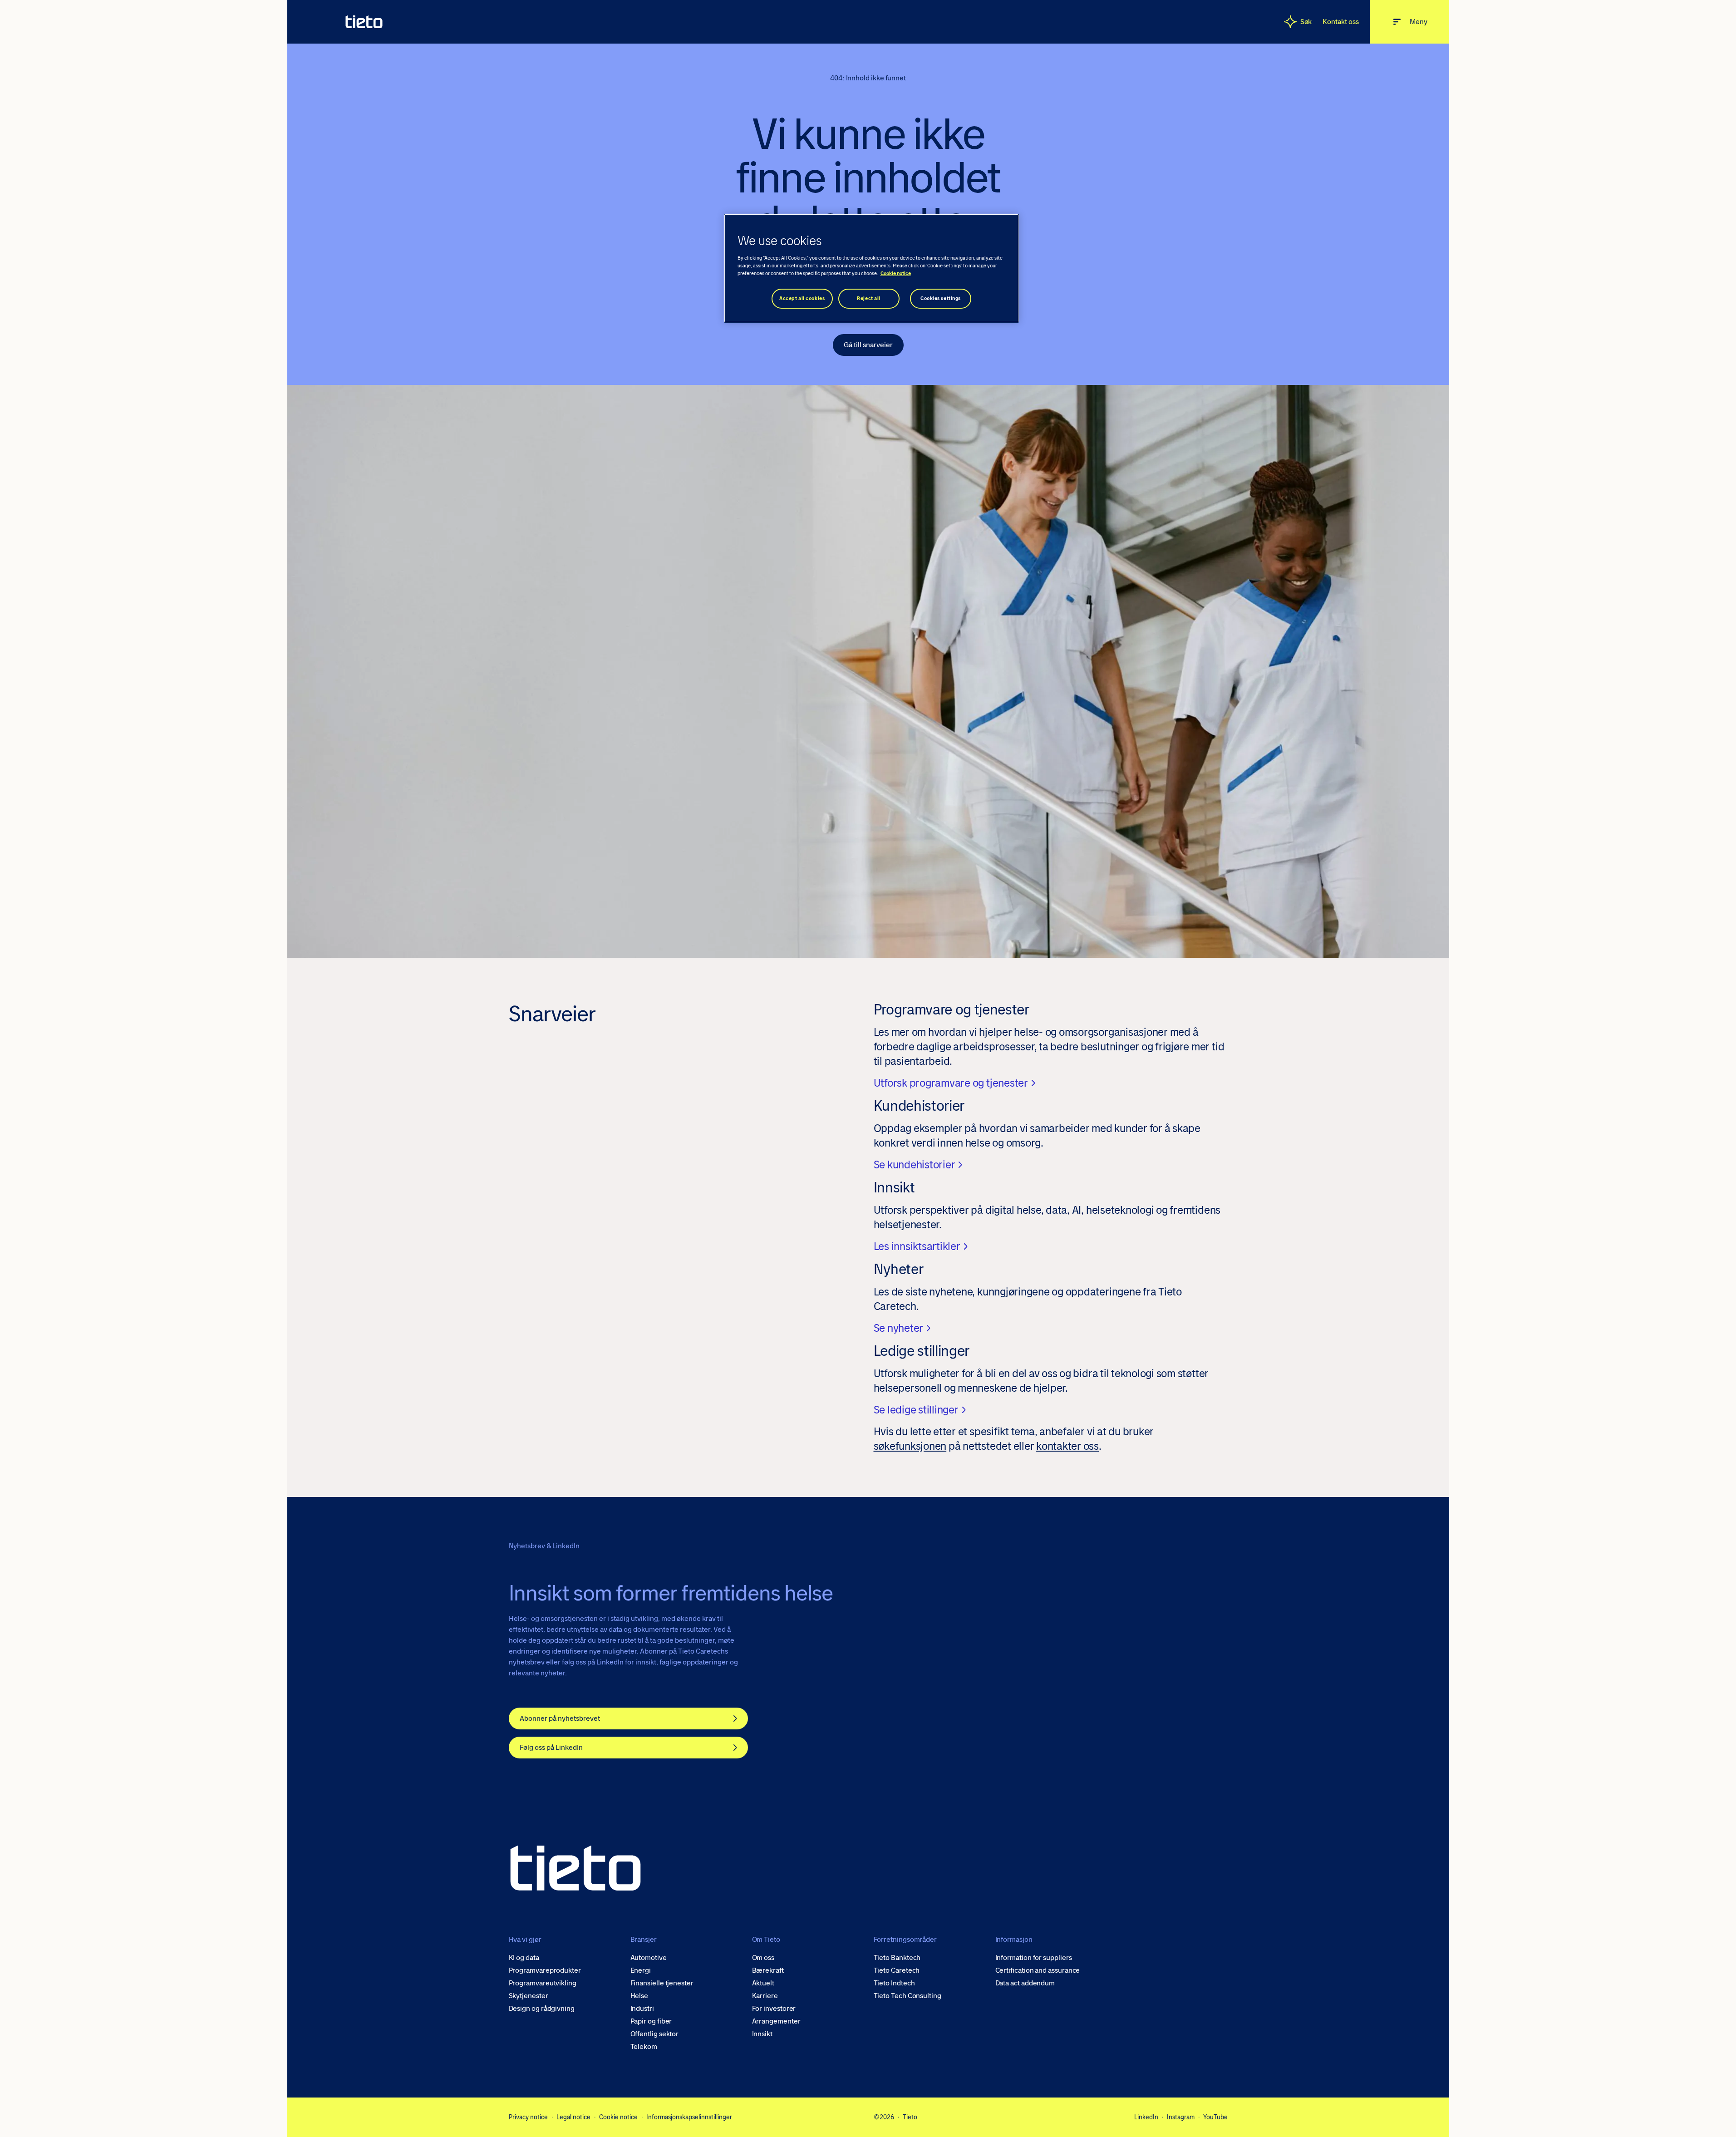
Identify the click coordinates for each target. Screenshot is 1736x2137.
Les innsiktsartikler (917, 1246)
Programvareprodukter (545, 1970)
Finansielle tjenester (662, 1983)
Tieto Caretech (897, 1970)
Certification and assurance (1038, 1970)
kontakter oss (1067, 1446)
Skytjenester (529, 1996)
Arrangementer (776, 2021)
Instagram (1181, 2117)
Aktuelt (763, 1983)
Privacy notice (528, 2117)
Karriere (765, 1996)
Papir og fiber (651, 2021)
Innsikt (762, 2034)
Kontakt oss (1340, 22)
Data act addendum (1025, 1983)
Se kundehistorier (915, 1165)
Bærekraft (768, 1970)
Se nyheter (899, 1328)
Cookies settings (941, 298)
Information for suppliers (1034, 1958)
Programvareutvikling (543, 1983)
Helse (639, 1996)
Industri (642, 2009)
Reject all (869, 298)
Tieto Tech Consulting (907, 1996)
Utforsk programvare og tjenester (951, 1083)
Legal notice (573, 2117)
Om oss (763, 1958)
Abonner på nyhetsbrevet (560, 1718)
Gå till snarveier (868, 345)
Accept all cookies (802, 298)
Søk (1306, 22)
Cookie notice (618, 2117)
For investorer (774, 2009)
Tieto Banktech (897, 1958)
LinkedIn (1146, 2117)
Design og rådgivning (542, 2009)
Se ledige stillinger (916, 1410)
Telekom (644, 2047)
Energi (641, 1970)
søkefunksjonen (910, 1446)
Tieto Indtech (894, 1983)
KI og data (524, 1958)
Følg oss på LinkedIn (551, 1747)
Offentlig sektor (655, 2034)
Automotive (649, 1958)
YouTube (1215, 2117)
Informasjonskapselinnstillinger (689, 2117)
